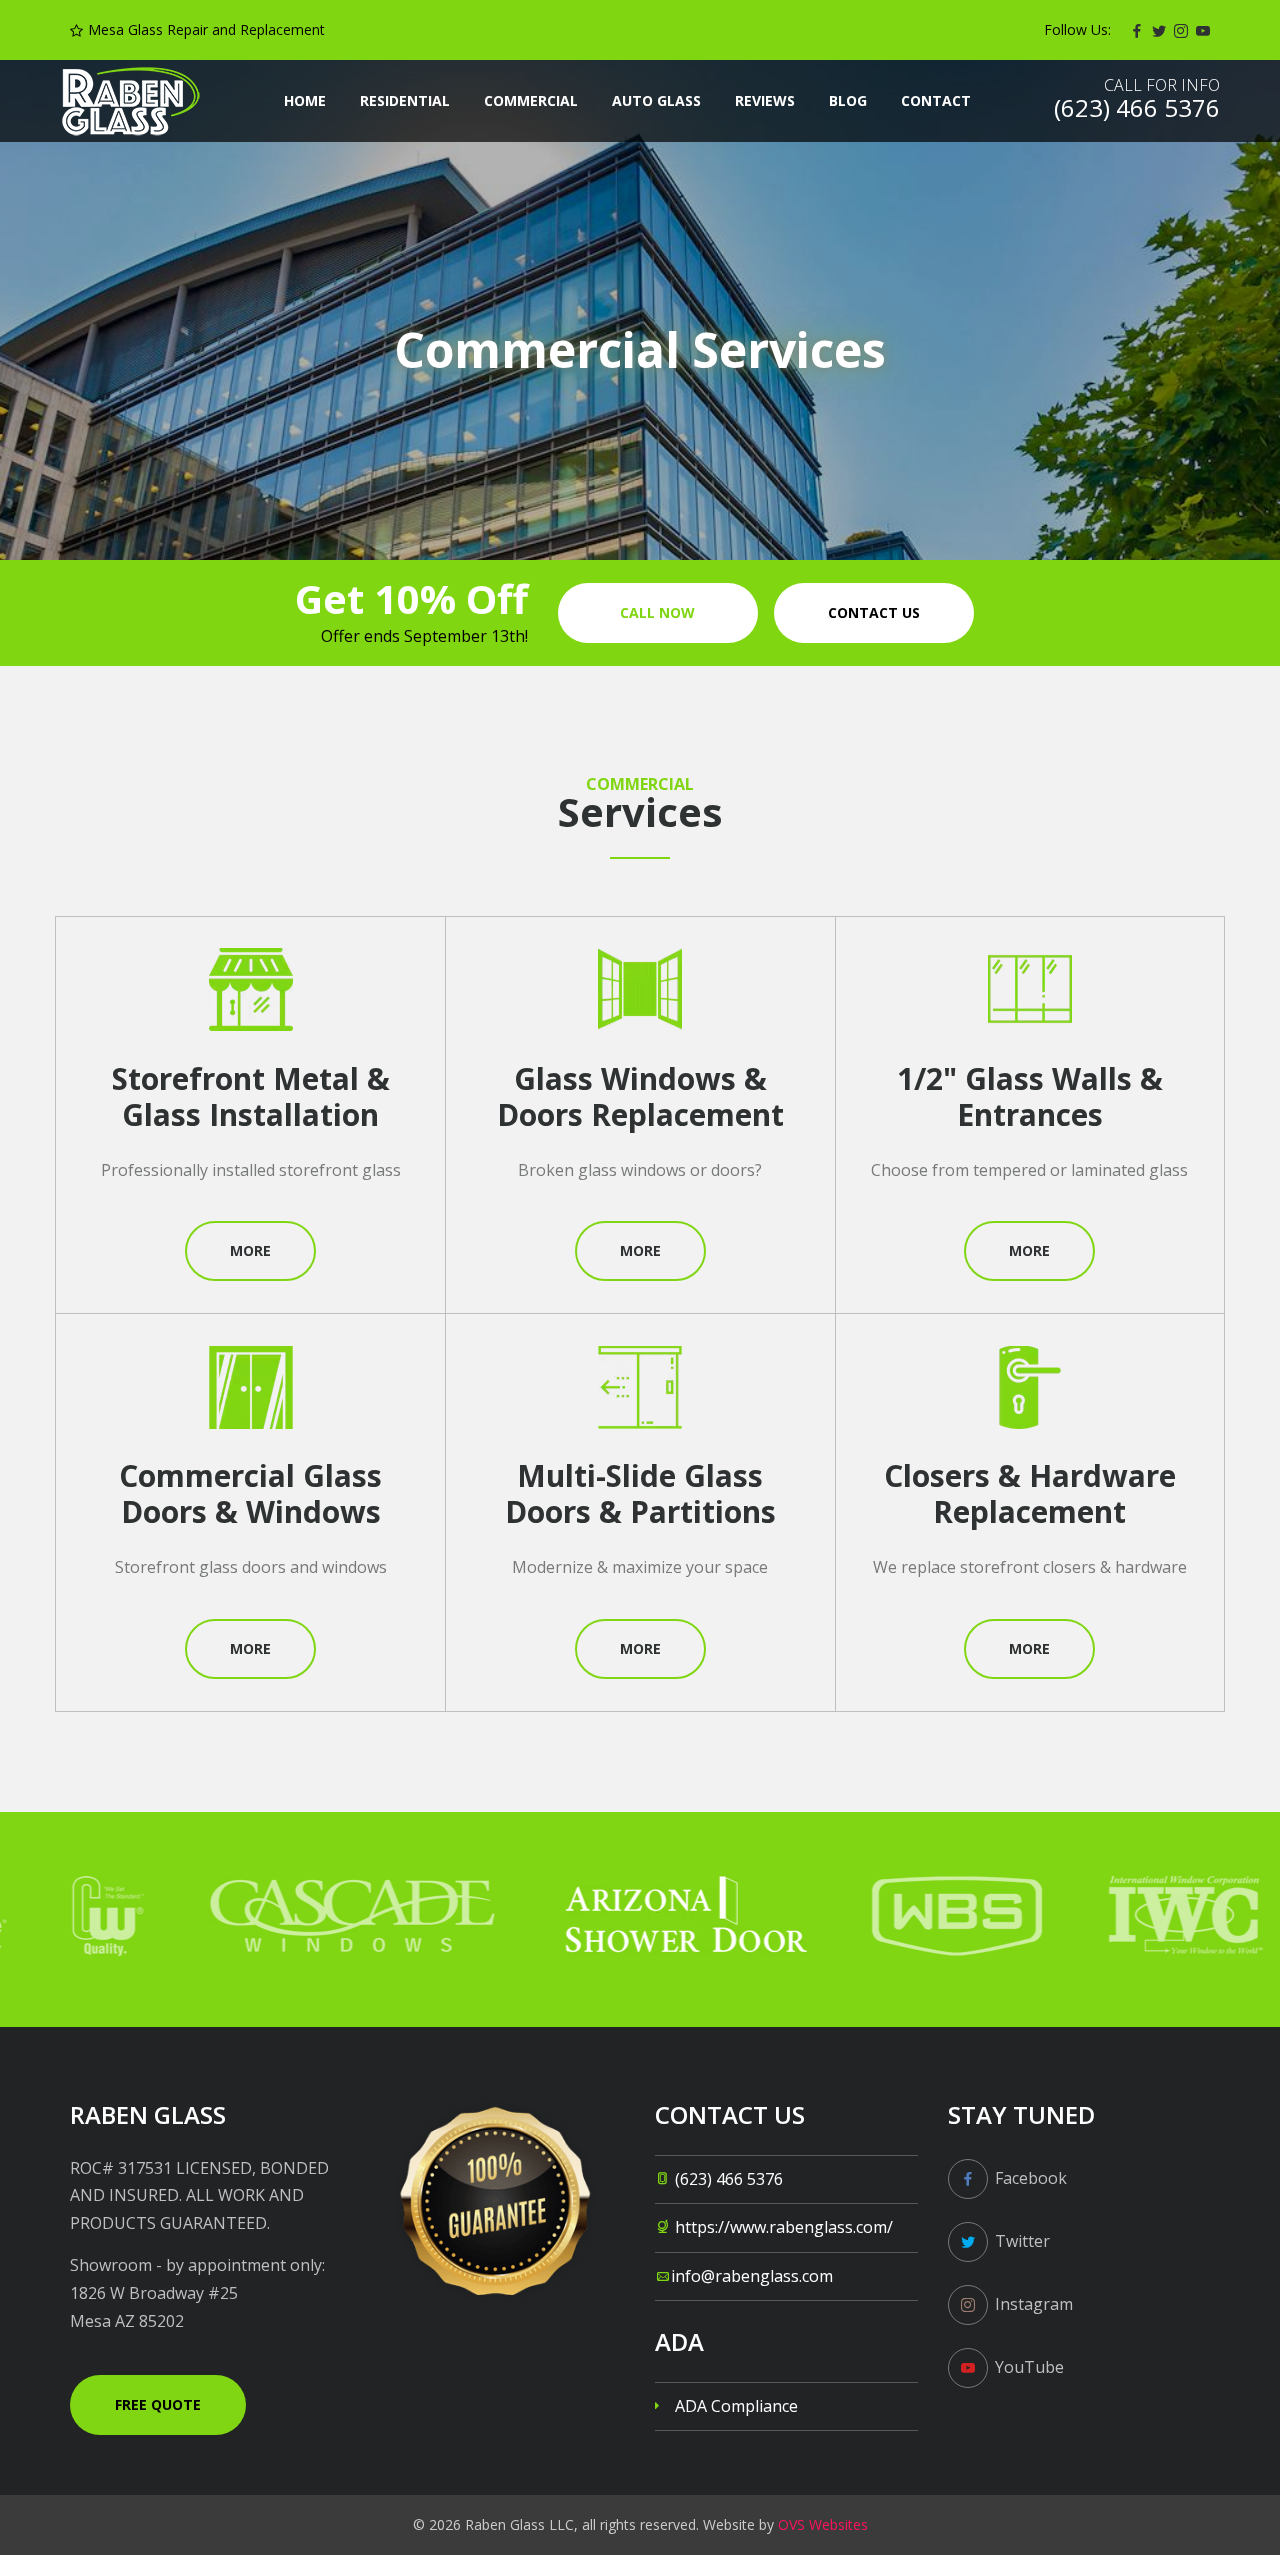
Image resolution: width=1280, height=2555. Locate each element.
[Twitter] (1159, 29)
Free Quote (158, 2404)
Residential (405, 100)
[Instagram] (1181, 29)
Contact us (874, 612)
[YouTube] (1203, 29)
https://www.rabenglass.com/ (784, 2227)
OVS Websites (823, 2524)
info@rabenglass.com (752, 2276)
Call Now (657, 612)
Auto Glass (656, 100)
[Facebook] (1137, 29)
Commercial (531, 100)
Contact (936, 100)
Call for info (1162, 85)
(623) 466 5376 (729, 2179)
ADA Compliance (736, 2406)
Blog (848, 100)
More (250, 1250)
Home (305, 100)
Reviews (765, 100)
